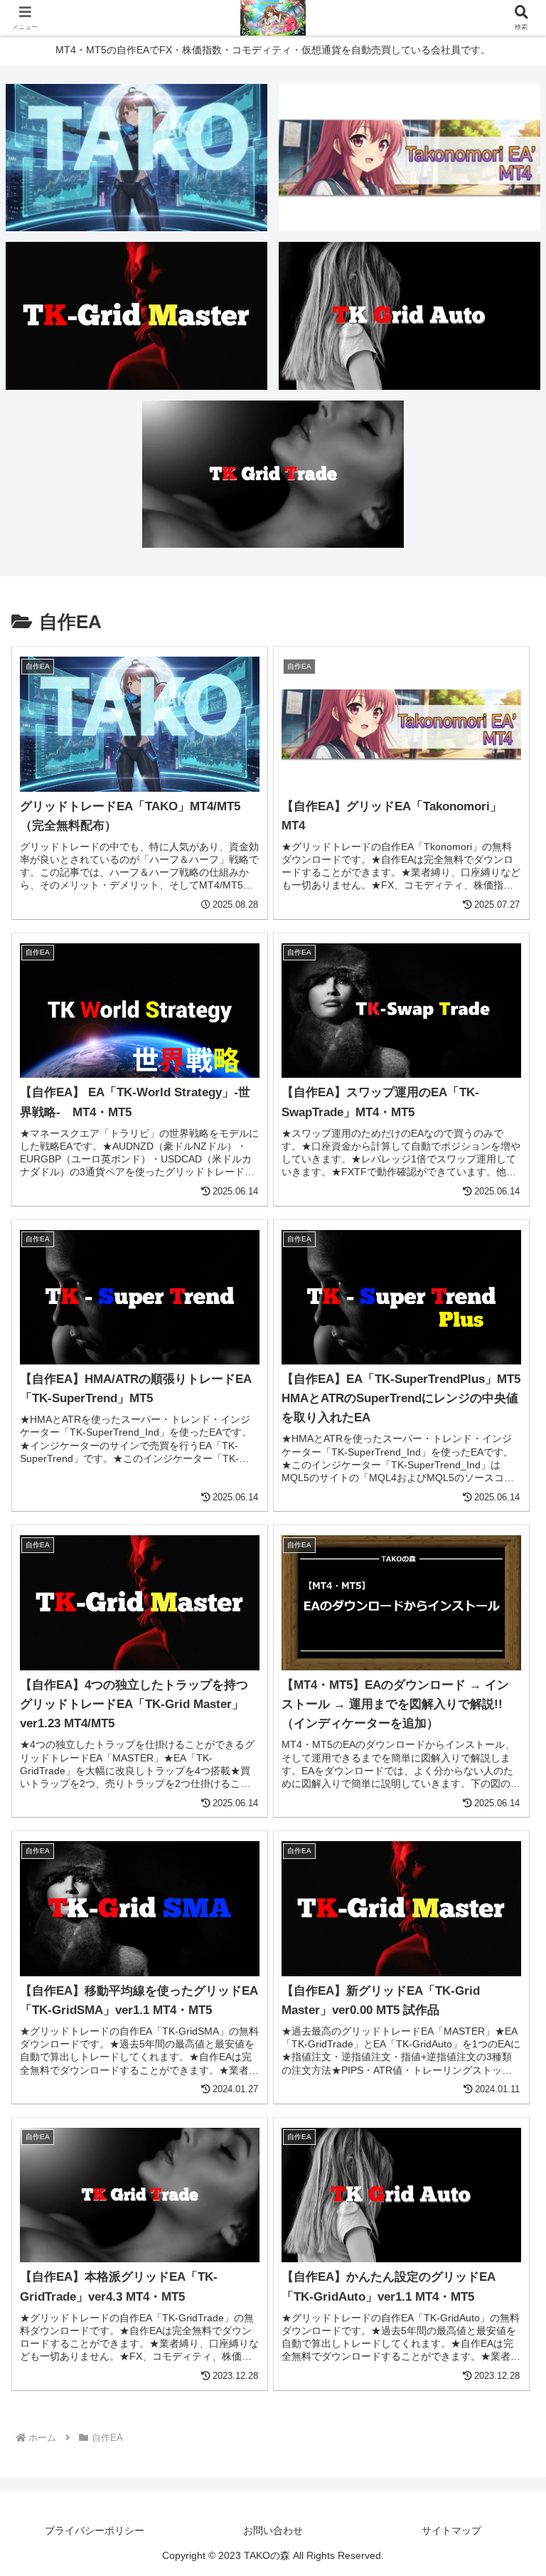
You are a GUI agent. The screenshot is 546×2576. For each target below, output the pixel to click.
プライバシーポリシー (95, 2530)
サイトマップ (451, 2530)
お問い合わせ (273, 2530)
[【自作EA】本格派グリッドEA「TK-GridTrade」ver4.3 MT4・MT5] (273, 474)
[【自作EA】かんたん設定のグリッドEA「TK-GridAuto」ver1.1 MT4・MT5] (410, 316)
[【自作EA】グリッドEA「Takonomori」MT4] (410, 158)
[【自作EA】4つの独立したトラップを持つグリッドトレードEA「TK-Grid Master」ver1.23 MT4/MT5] (137, 316)
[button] (504, 2082)
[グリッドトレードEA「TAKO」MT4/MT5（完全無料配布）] (137, 158)
